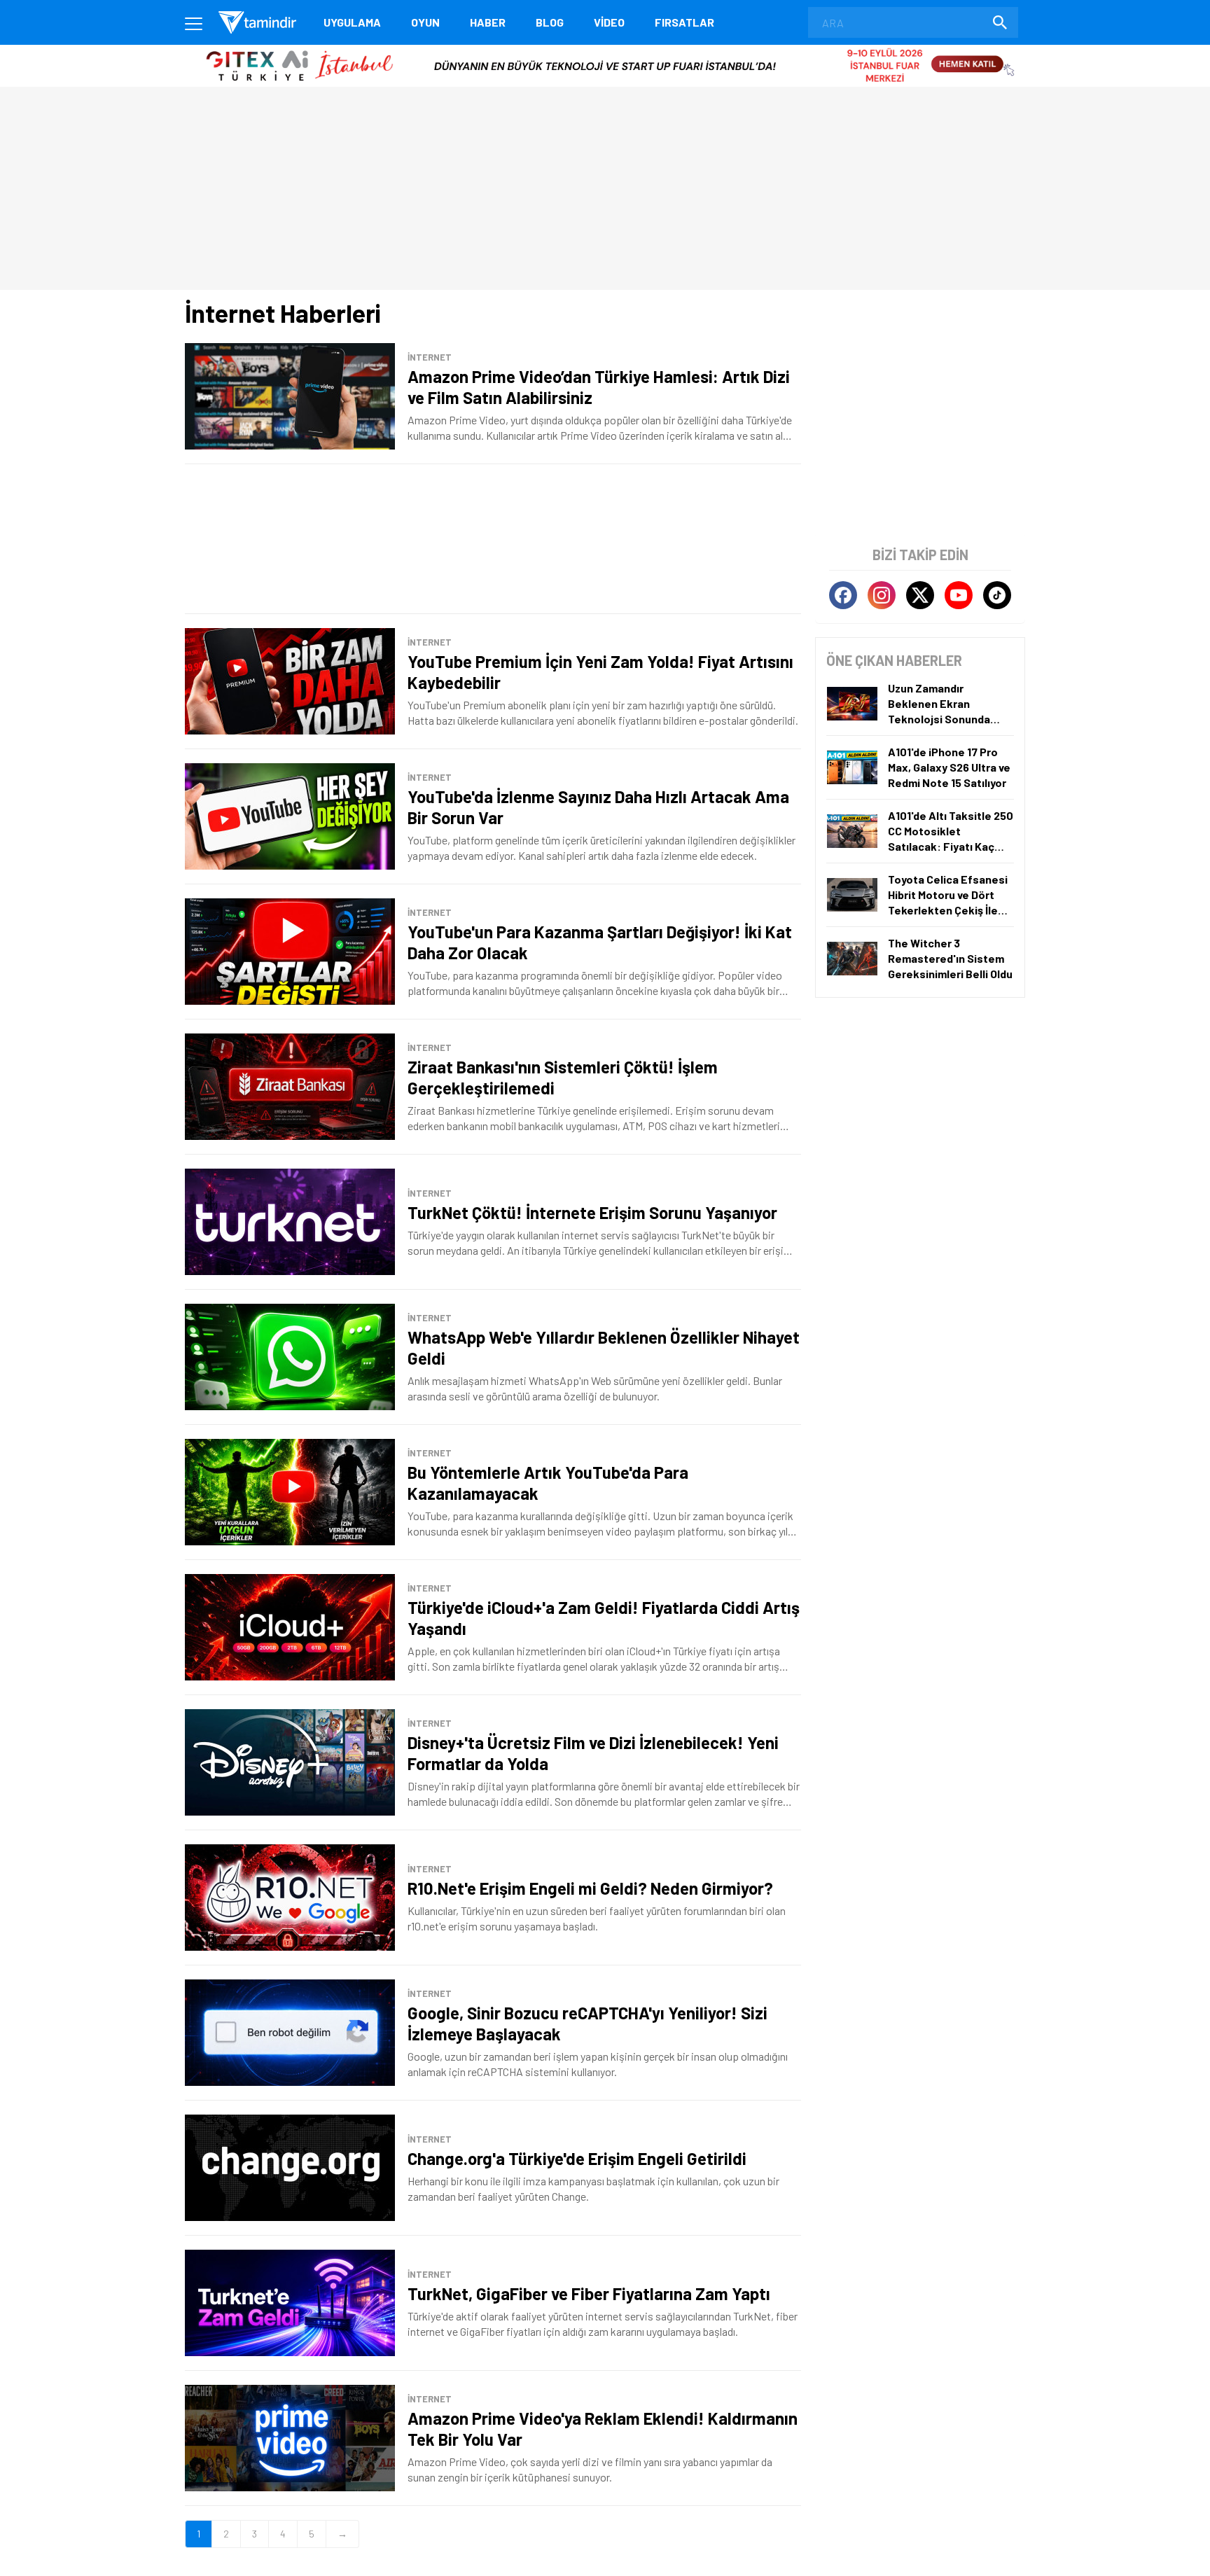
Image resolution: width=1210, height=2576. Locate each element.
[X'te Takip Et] (920, 595)
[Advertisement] (493, 539)
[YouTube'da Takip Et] (959, 595)
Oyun (425, 22)
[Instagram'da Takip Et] (882, 595)
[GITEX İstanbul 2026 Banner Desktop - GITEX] (605, 50)
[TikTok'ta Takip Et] (997, 595)
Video (609, 22)
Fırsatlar (684, 22)
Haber (488, 22)
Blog (550, 22)
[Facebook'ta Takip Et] (843, 595)
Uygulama (352, 22)
